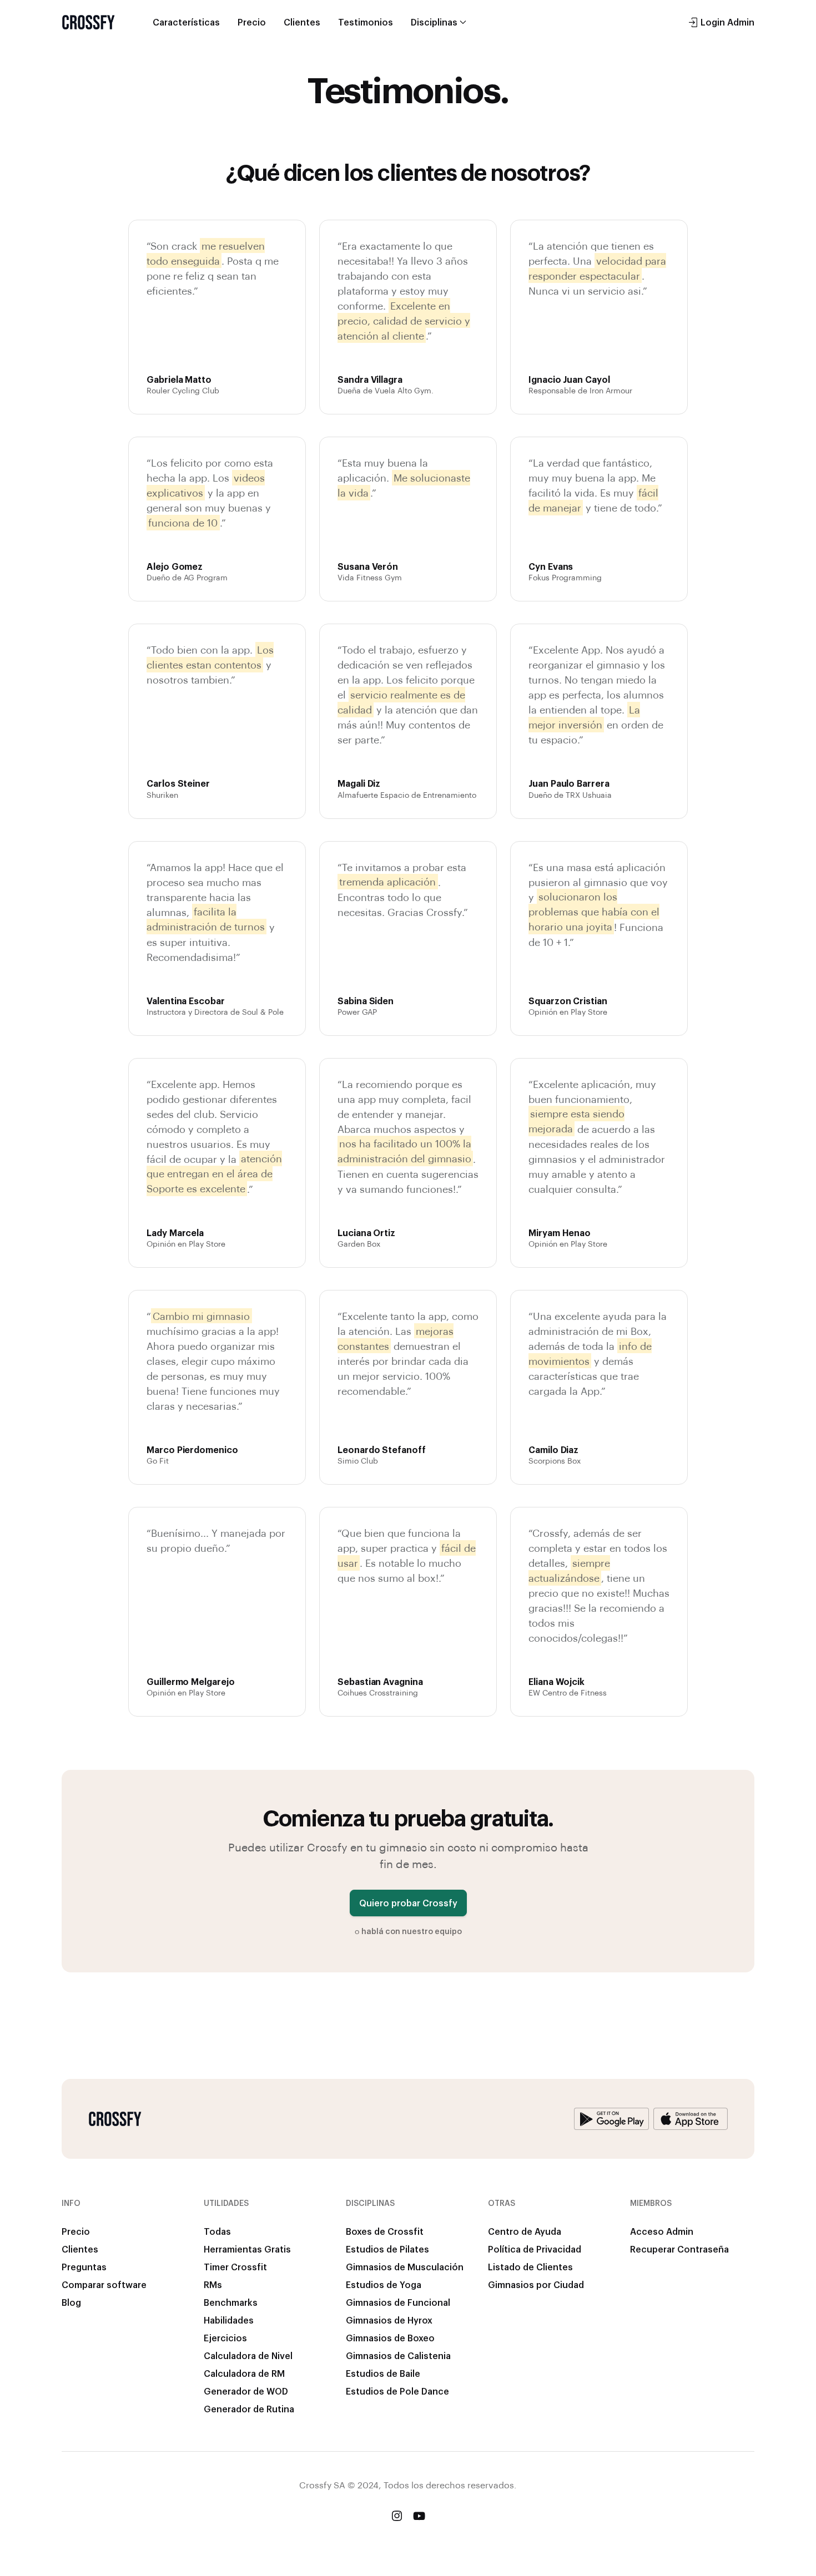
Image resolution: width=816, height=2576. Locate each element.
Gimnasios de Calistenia (398, 2355)
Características (186, 22)
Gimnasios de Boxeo (390, 2338)
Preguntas (84, 2267)
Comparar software (104, 2284)
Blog (71, 2302)
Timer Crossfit (235, 2267)
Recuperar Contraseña (679, 2249)
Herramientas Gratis (247, 2249)
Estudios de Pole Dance (397, 2391)
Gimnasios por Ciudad (536, 2284)
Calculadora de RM (244, 2373)
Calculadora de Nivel (248, 2355)
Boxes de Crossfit (385, 2231)
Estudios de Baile (383, 2373)
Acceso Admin (662, 2231)
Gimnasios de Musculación (405, 2267)
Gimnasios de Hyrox (389, 2320)
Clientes (302, 22)
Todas (217, 2231)
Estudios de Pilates (387, 2249)
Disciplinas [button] (434, 22)
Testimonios (366, 22)
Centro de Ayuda (525, 2231)
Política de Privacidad (535, 2249)
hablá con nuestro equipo (412, 1931)
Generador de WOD (246, 2391)
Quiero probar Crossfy (408, 1903)
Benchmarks (231, 2302)
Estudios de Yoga (384, 2284)
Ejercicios (225, 2338)
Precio (252, 22)
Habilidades (229, 2320)
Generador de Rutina (249, 2409)
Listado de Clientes (530, 2267)
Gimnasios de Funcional (398, 2302)
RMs (213, 2284)
